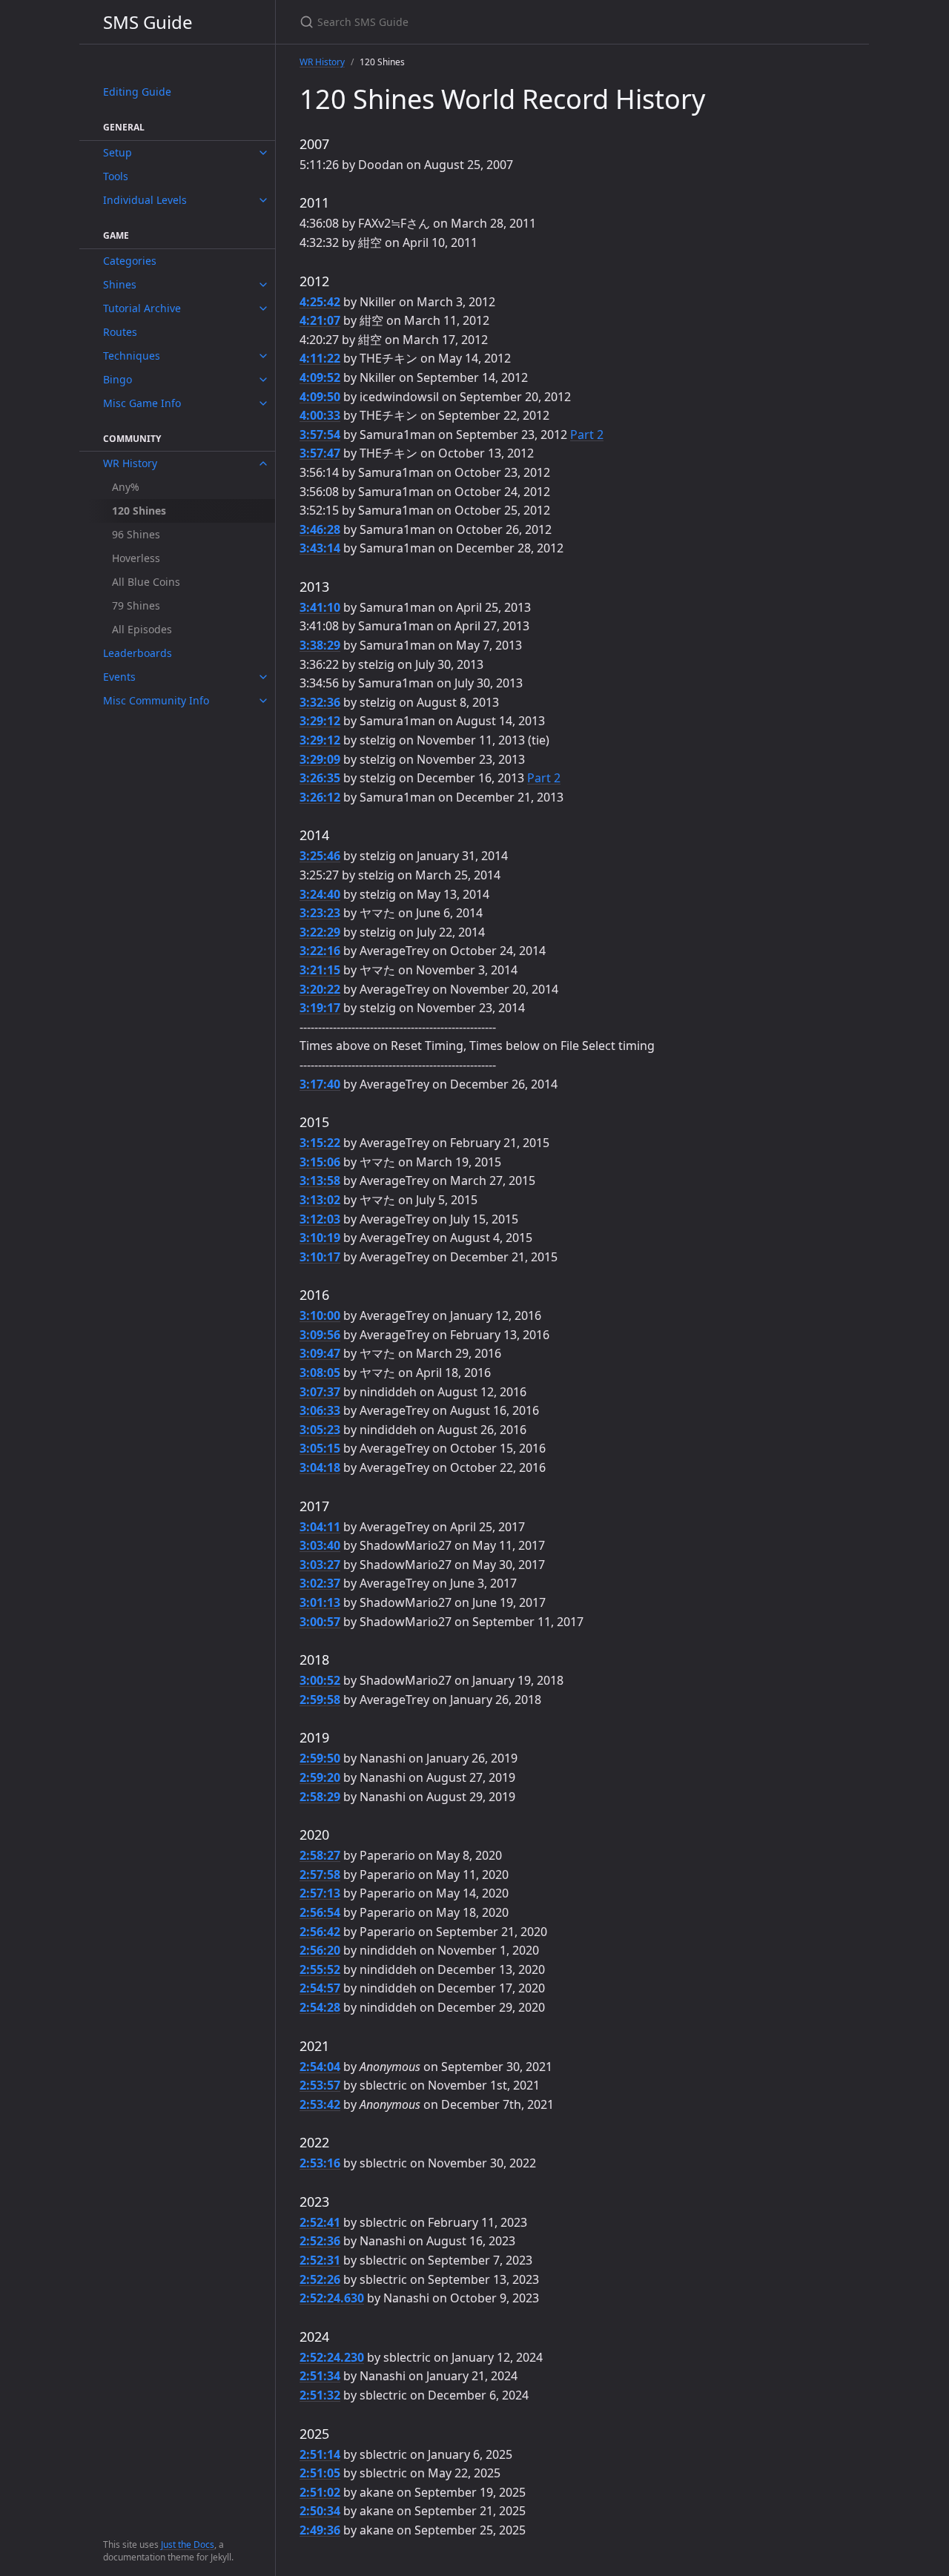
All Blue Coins (146, 582)
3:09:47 (320, 1353)
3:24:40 (320, 894)
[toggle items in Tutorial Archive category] (263, 308)
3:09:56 (320, 1335)
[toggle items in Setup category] (263, 153)
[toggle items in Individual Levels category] (263, 200)
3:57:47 (320, 453)
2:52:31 (320, 2260)
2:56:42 (320, 1932)
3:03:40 (320, 1545)
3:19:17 (320, 1008)
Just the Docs (188, 2544)
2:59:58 (320, 1700)
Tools (116, 176)
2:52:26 (320, 2279)
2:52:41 (320, 2222)
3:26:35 (320, 778)
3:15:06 (320, 1162)
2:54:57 (320, 1988)
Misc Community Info (156, 700)
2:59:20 (320, 1777)
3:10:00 (320, 1315)
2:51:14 (320, 2454)
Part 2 (587, 435)
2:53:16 (320, 2163)
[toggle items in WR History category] (263, 463)
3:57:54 (320, 435)
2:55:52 (320, 1969)
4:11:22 (320, 358)
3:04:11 (320, 1527)
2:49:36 (320, 2530)
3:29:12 (320, 721)
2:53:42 (320, 2104)
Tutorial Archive (142, 308)
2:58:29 (320, 1797)
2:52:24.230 (332, 2357)
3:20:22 (320, 989)
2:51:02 (320, 2492)
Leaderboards (138, 653)
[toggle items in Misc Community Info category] (263, 701)
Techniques (132, 356)
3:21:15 (320, 970)
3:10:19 (320, 1238)
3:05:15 (320, 1448)
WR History (130, 463)
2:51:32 (320, 2395)
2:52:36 (320, 2241)
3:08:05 (320, 1373)
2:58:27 (320, 1855)
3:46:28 (320, 529)
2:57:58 (320, 1875)
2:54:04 (320, 2067)
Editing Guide (137, 92)
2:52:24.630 (332, 2298)
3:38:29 (320, 645)
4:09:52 (320, 377)
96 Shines (136, 534)
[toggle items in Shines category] (263, 285)
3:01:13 (320, 1602)
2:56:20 (320, 1950)
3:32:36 (320, 702)
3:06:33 (320, 1410)
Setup (118, 152)
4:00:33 (320, 415)
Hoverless (136, 558)
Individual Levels (145, 200)
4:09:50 (320, 397)
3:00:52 (320, 1680)
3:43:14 (320, 548)
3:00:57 (320, 1622)
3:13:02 (320, 1200)
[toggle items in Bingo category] (263, 380)
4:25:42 (320, 302)
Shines (120, 284)
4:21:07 (320, 320)
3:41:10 (320, 607)
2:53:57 (320, 2085)
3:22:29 (320, 932)
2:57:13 (320, 1893)
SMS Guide (148, 22)
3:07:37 (320, 1392)
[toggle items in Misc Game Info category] (263, 403)
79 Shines (136, 605)
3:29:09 (320, 759)
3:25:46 (320, 856)
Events (119, 677)
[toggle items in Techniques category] (263, 356)
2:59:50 (320, 1758)
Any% (126, 487)
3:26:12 (320, 797)
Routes (120, 332)
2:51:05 (320, 2473)
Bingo (118, 379)
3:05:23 (320, 1430)
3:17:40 (320, 1084)
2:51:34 (320, 2376)
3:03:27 (320, 1565)
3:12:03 (320, 1219)
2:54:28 (320, 2007)
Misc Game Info (142, 403)
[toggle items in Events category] (263, 677)
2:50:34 (320, 2511)
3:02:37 (320, 1583)
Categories (130, 261)
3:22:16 (320, 951)
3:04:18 (320, 1467)
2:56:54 (320, 1912)
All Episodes (142, 629)
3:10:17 (320, 1257)
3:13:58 (320, 1180)
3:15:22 (320, 1143)
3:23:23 (320, 913)
